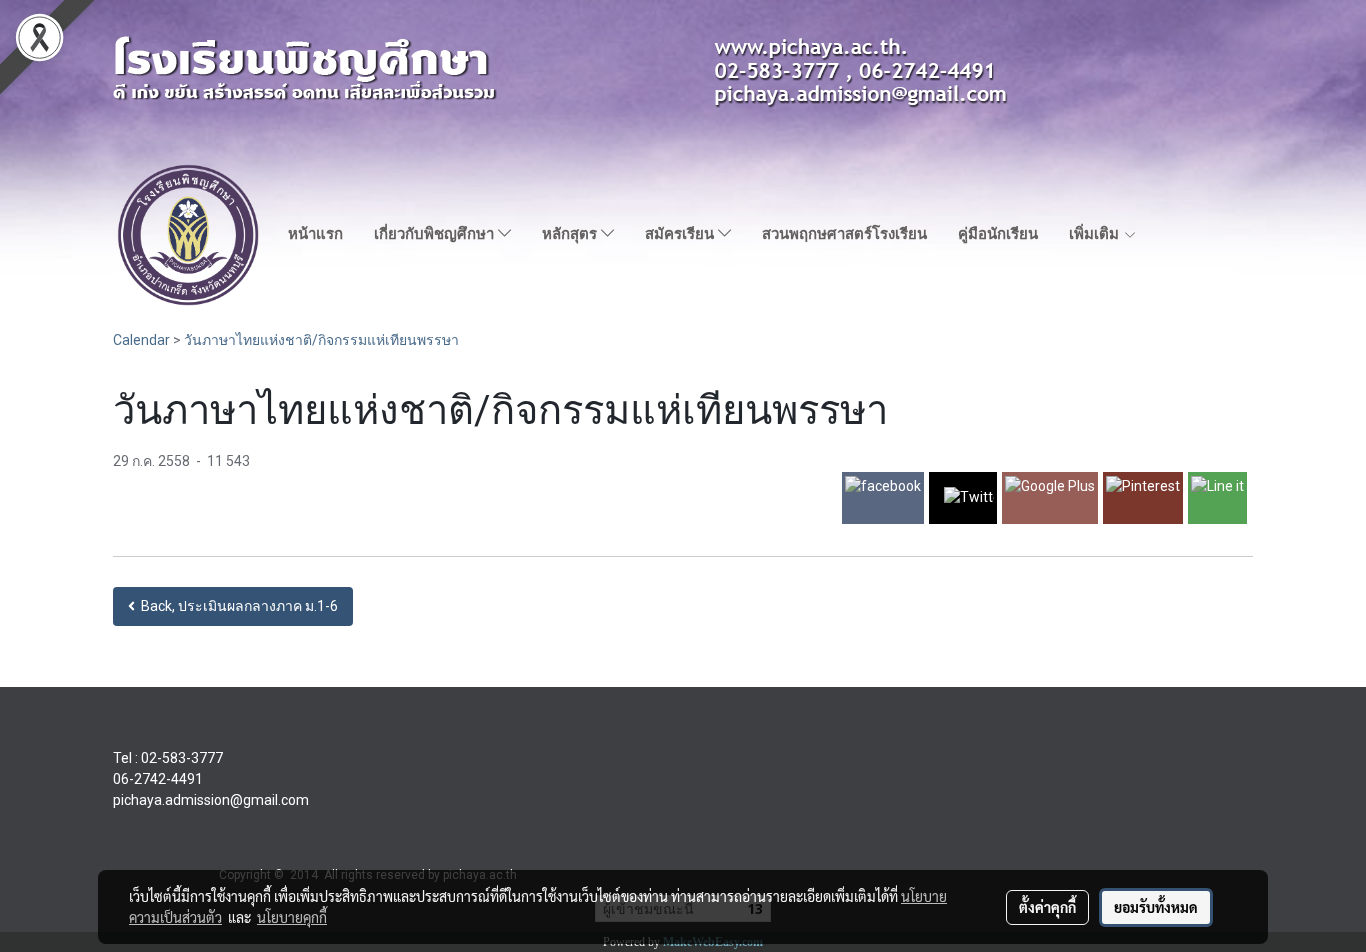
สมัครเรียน (681, 234)
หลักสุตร (571, 234)
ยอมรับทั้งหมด (1156, 907)
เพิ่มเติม (1096, 234)
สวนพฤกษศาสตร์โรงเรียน (844, 234)
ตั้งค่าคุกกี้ (1047, 907)
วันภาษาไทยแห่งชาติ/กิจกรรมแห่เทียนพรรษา (321, 340)
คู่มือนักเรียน (998, 234)
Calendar (141, 340)
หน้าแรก (315, 234)
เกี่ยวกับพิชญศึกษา (436, 234)
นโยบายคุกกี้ (292, 917)
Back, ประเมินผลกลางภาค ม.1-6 (236, 606)
